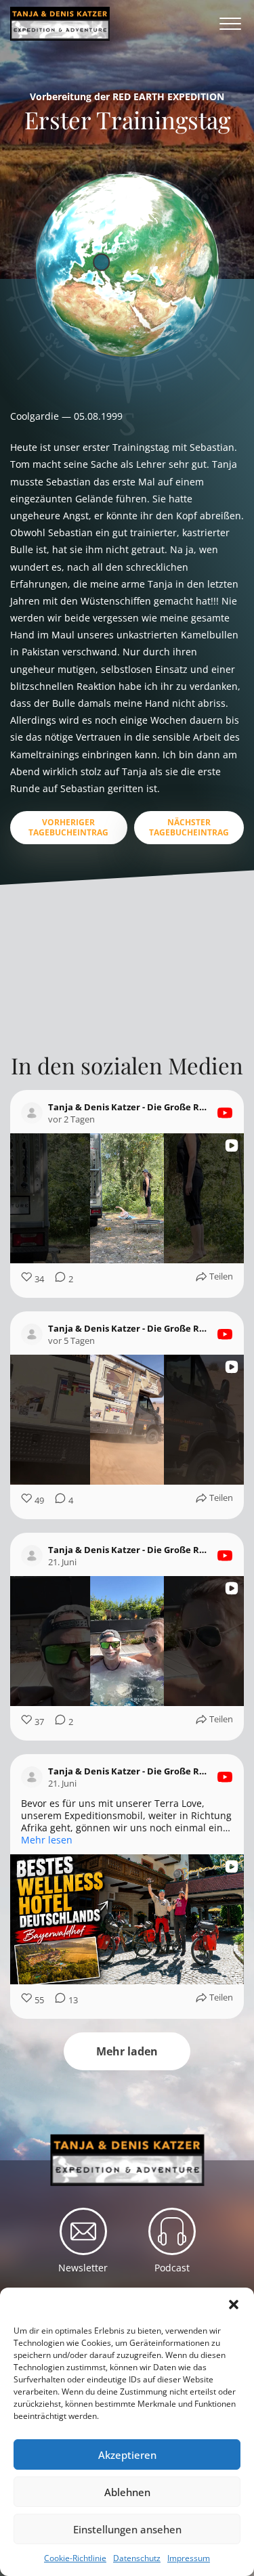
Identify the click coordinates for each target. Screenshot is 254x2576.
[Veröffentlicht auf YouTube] (225, 1113)
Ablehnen (127, 2492)
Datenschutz (137, 2558)
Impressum (189, 2558)
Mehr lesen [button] (47, 1840)
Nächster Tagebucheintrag (189, 827)
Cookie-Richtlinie (75, 2558)
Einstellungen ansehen (127, 2529)
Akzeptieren (127, 2455)
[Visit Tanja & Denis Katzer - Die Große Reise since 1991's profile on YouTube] (35, 1113)
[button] (234, 2305)
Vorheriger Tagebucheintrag (68, 827)
